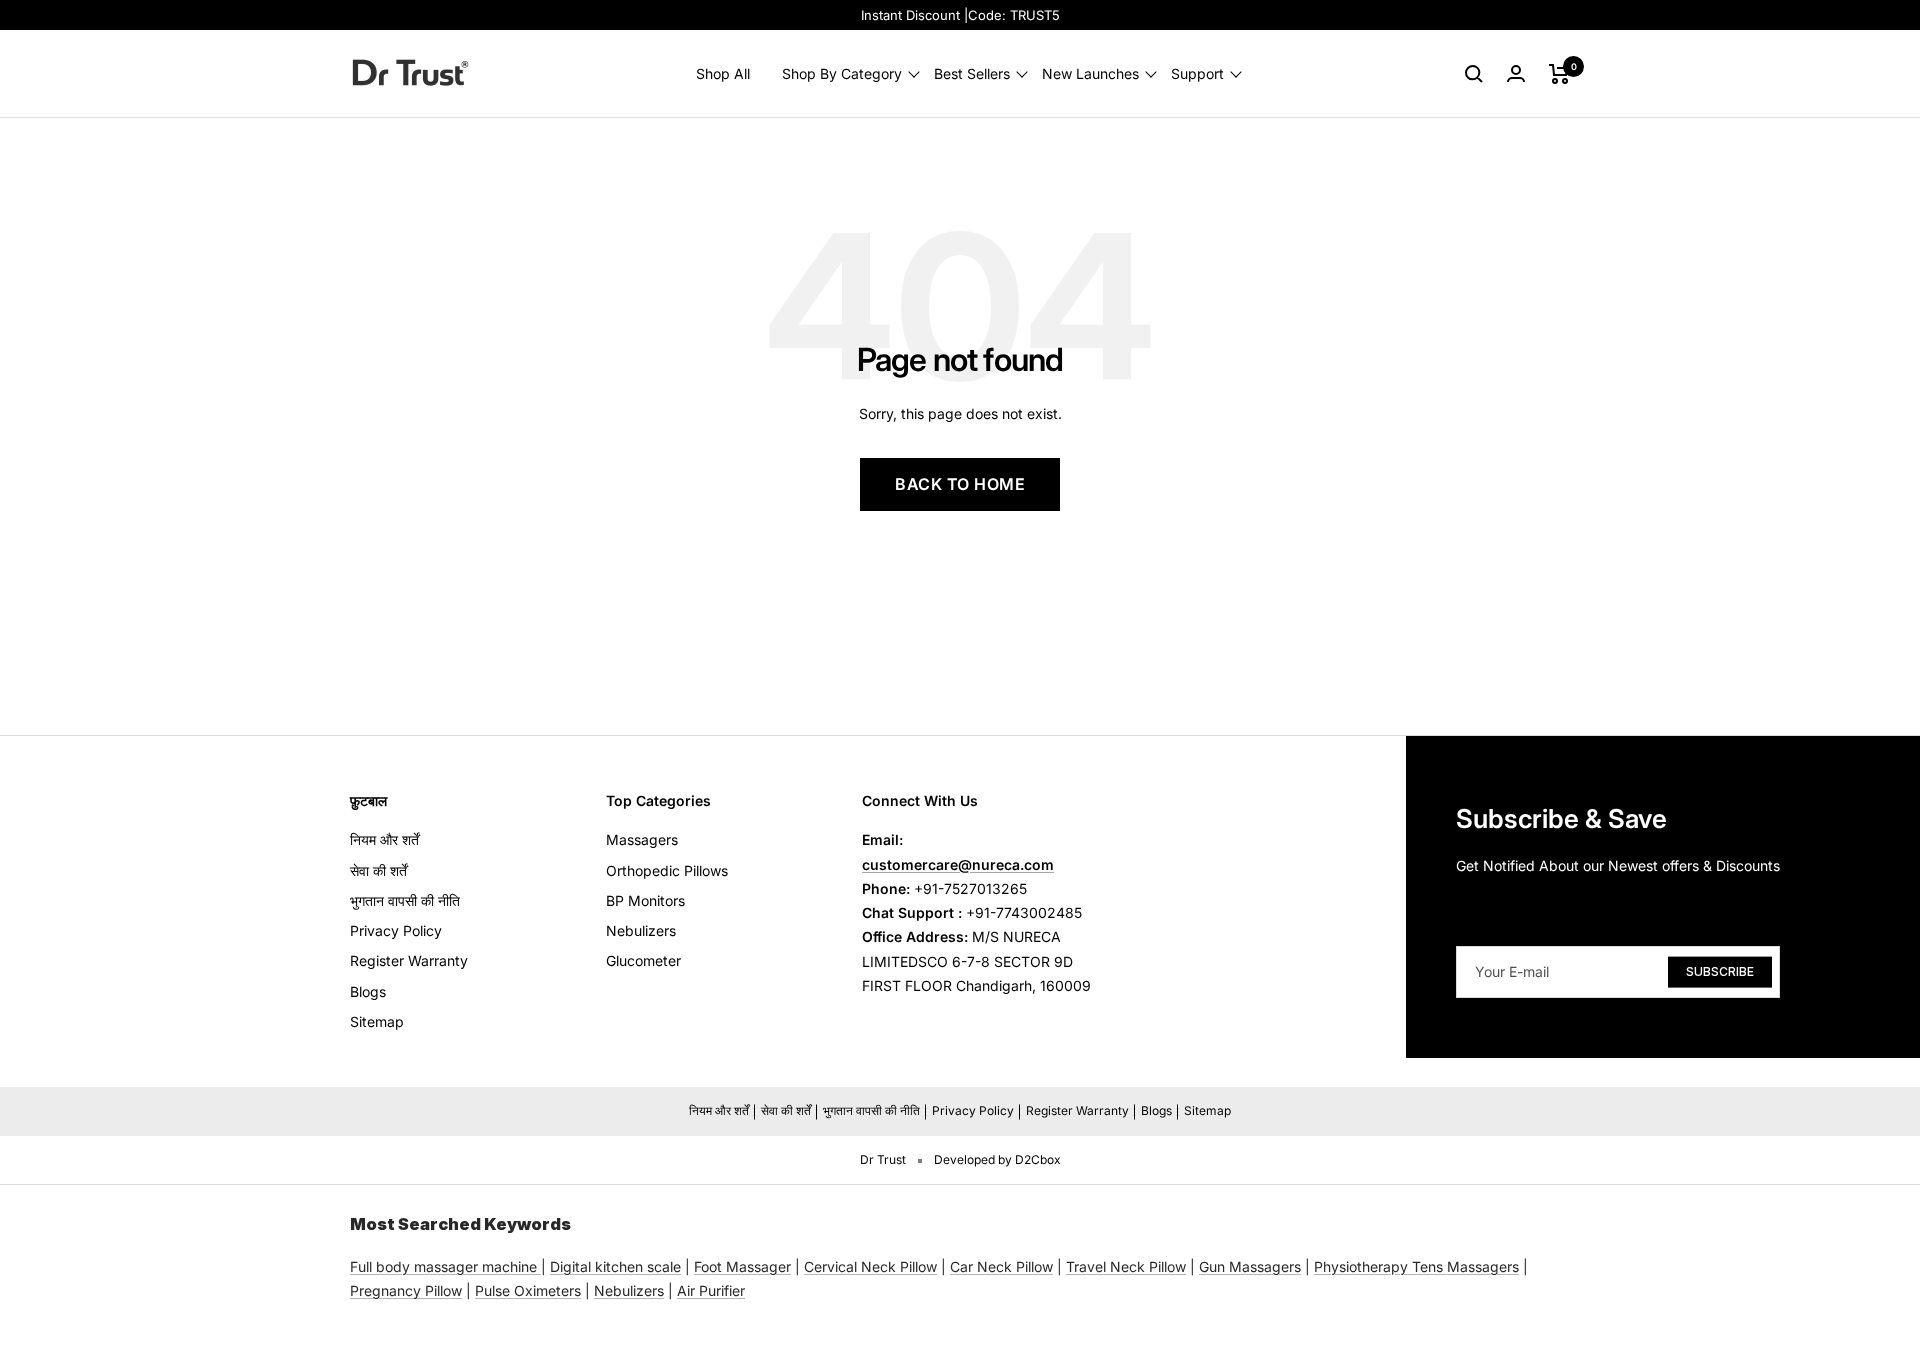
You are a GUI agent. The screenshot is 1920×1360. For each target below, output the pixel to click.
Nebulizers (641, 930)
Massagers (642, 839)
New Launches (1090, 73)
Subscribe (1720, 970)
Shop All (723, 73)
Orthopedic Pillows (667, 870)
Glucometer (643, 960)
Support (1197, 73)
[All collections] (539, 1266)
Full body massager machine (443, 1266)
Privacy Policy (396, 930)
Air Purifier (711, 1290)
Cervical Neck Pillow (870, 1266)
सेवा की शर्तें (378, 870)
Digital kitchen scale (615, 1266)
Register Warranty (409, 960)
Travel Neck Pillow (1126, 1266)
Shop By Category (842, 73)
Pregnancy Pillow (406, 1290)
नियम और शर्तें (384, 839)
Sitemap (377, 1021)
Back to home (960, 484)
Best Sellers (972, 73)
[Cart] (1559, 74)
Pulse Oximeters (528, 1290)
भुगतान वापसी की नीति (405, 900)
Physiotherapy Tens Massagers (1416, 1266)
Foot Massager (742, 1266)
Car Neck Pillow (1001, 1266)
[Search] (1474, 74)
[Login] (1516, 73)
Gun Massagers (1250, 1266)
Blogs (368, 991)
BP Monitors (645, 900)
